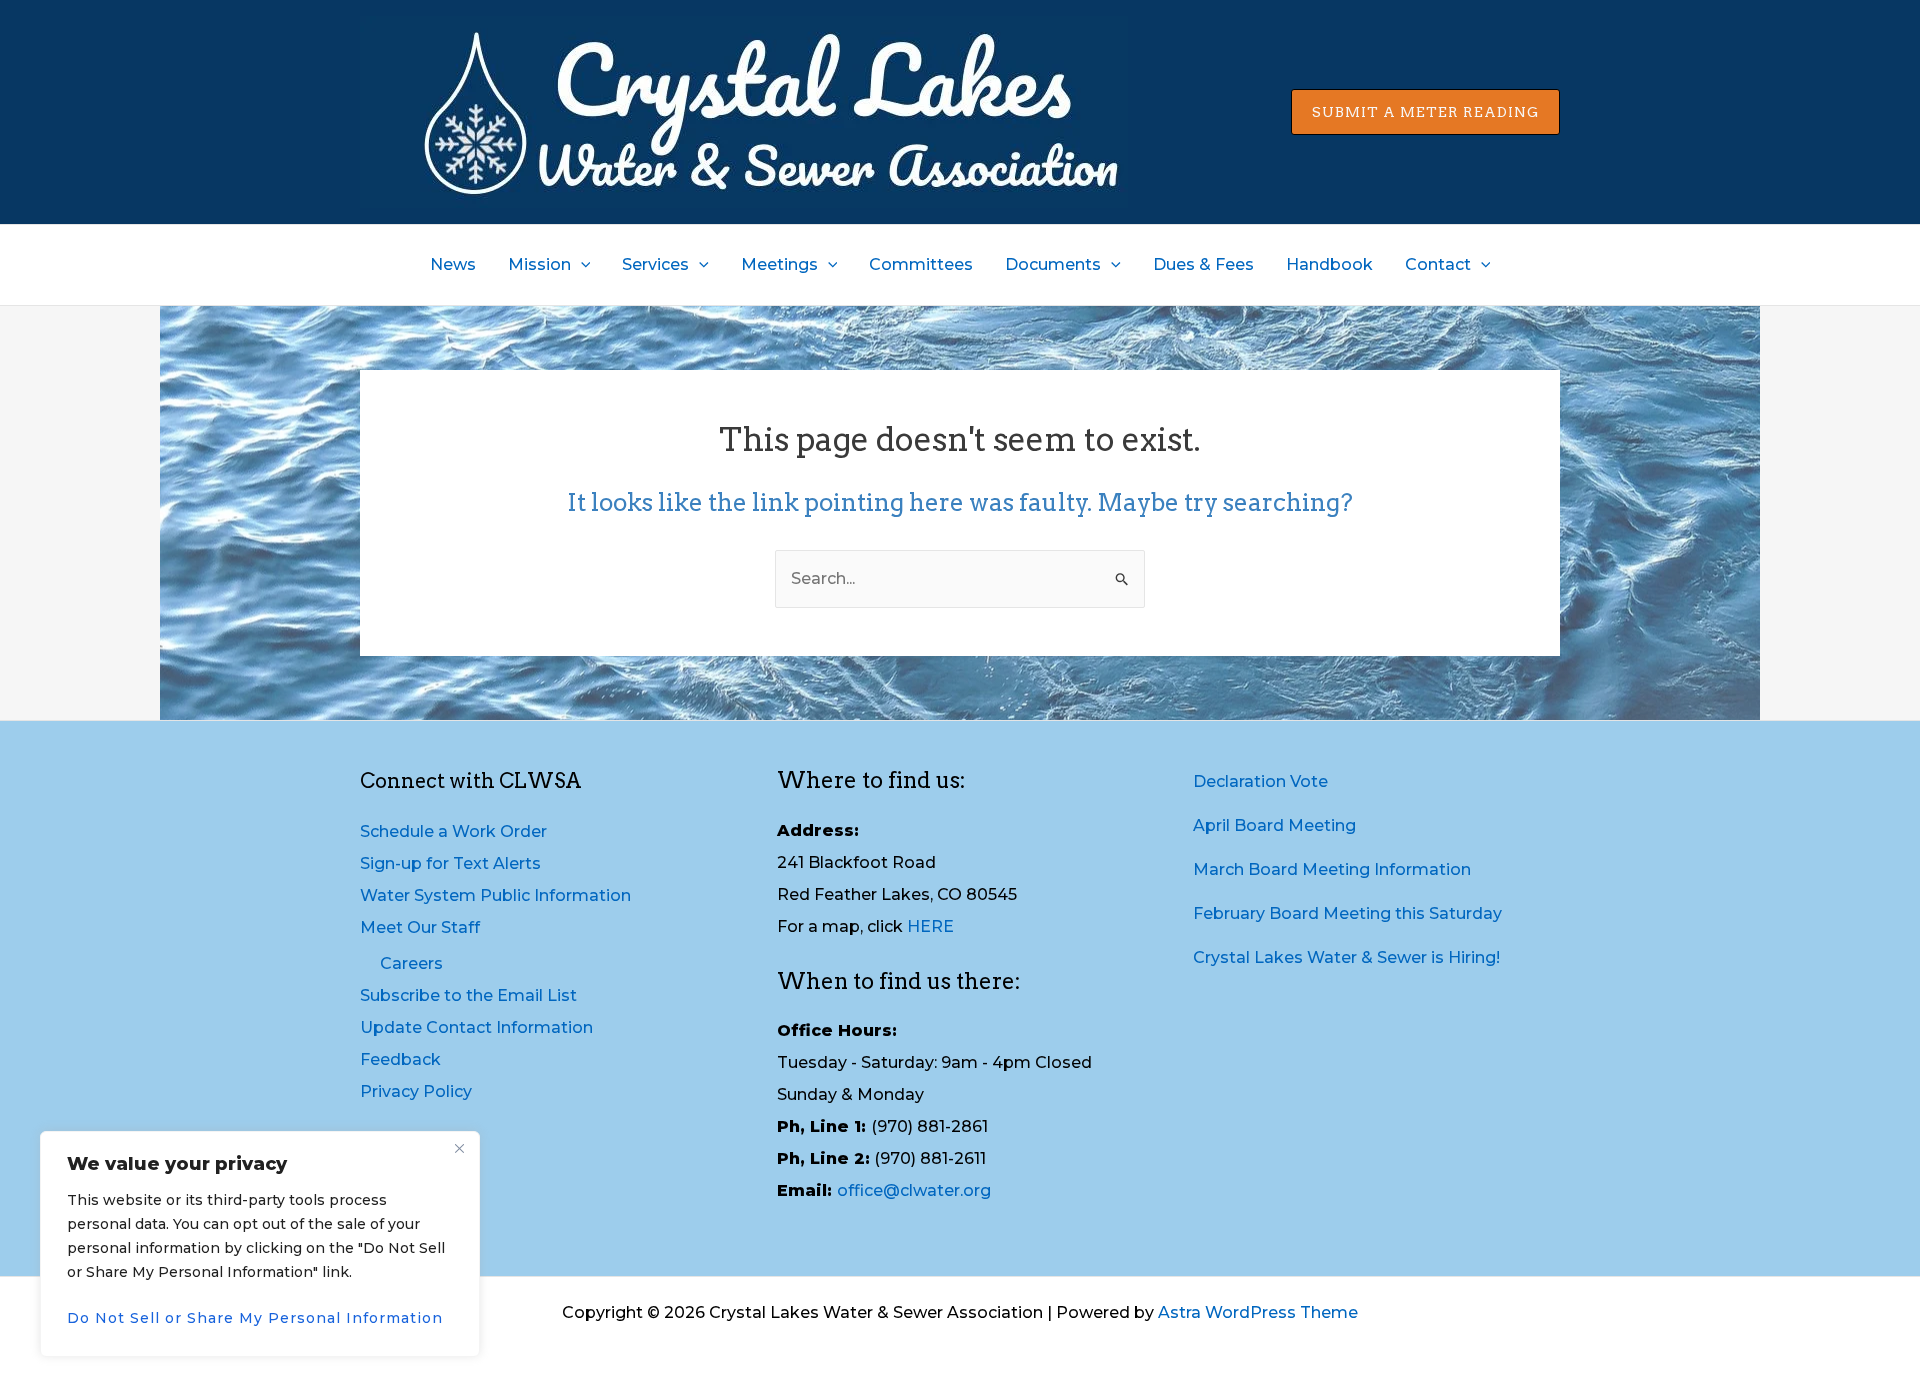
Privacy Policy (416, 1091)
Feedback (400, 1059)
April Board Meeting (1274, 825)
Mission (539, 264)
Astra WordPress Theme (1258, 1312)
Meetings (779, 264)
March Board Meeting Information (1332, 869)
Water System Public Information (495, 895)
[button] (1425, 112)
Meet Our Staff (420, 927)
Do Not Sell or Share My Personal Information (255, 1318)
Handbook (1329, 264)
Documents (1053, 264)
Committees (921, 264)
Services (655, 264)
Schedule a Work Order (453, 831)
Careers (411, 963)
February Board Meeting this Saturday (1347, 913)
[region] (260, 1244)
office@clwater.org (914, 1190)
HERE (930, 926)
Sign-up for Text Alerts (450, 863)
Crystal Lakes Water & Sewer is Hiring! (1346, 957)
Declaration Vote (1260, 781)
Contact (1438, 264)
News (453, 264)
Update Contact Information (476, 1027)
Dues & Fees (1203, 264)
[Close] (459, 1148)
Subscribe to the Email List (468, 995)
